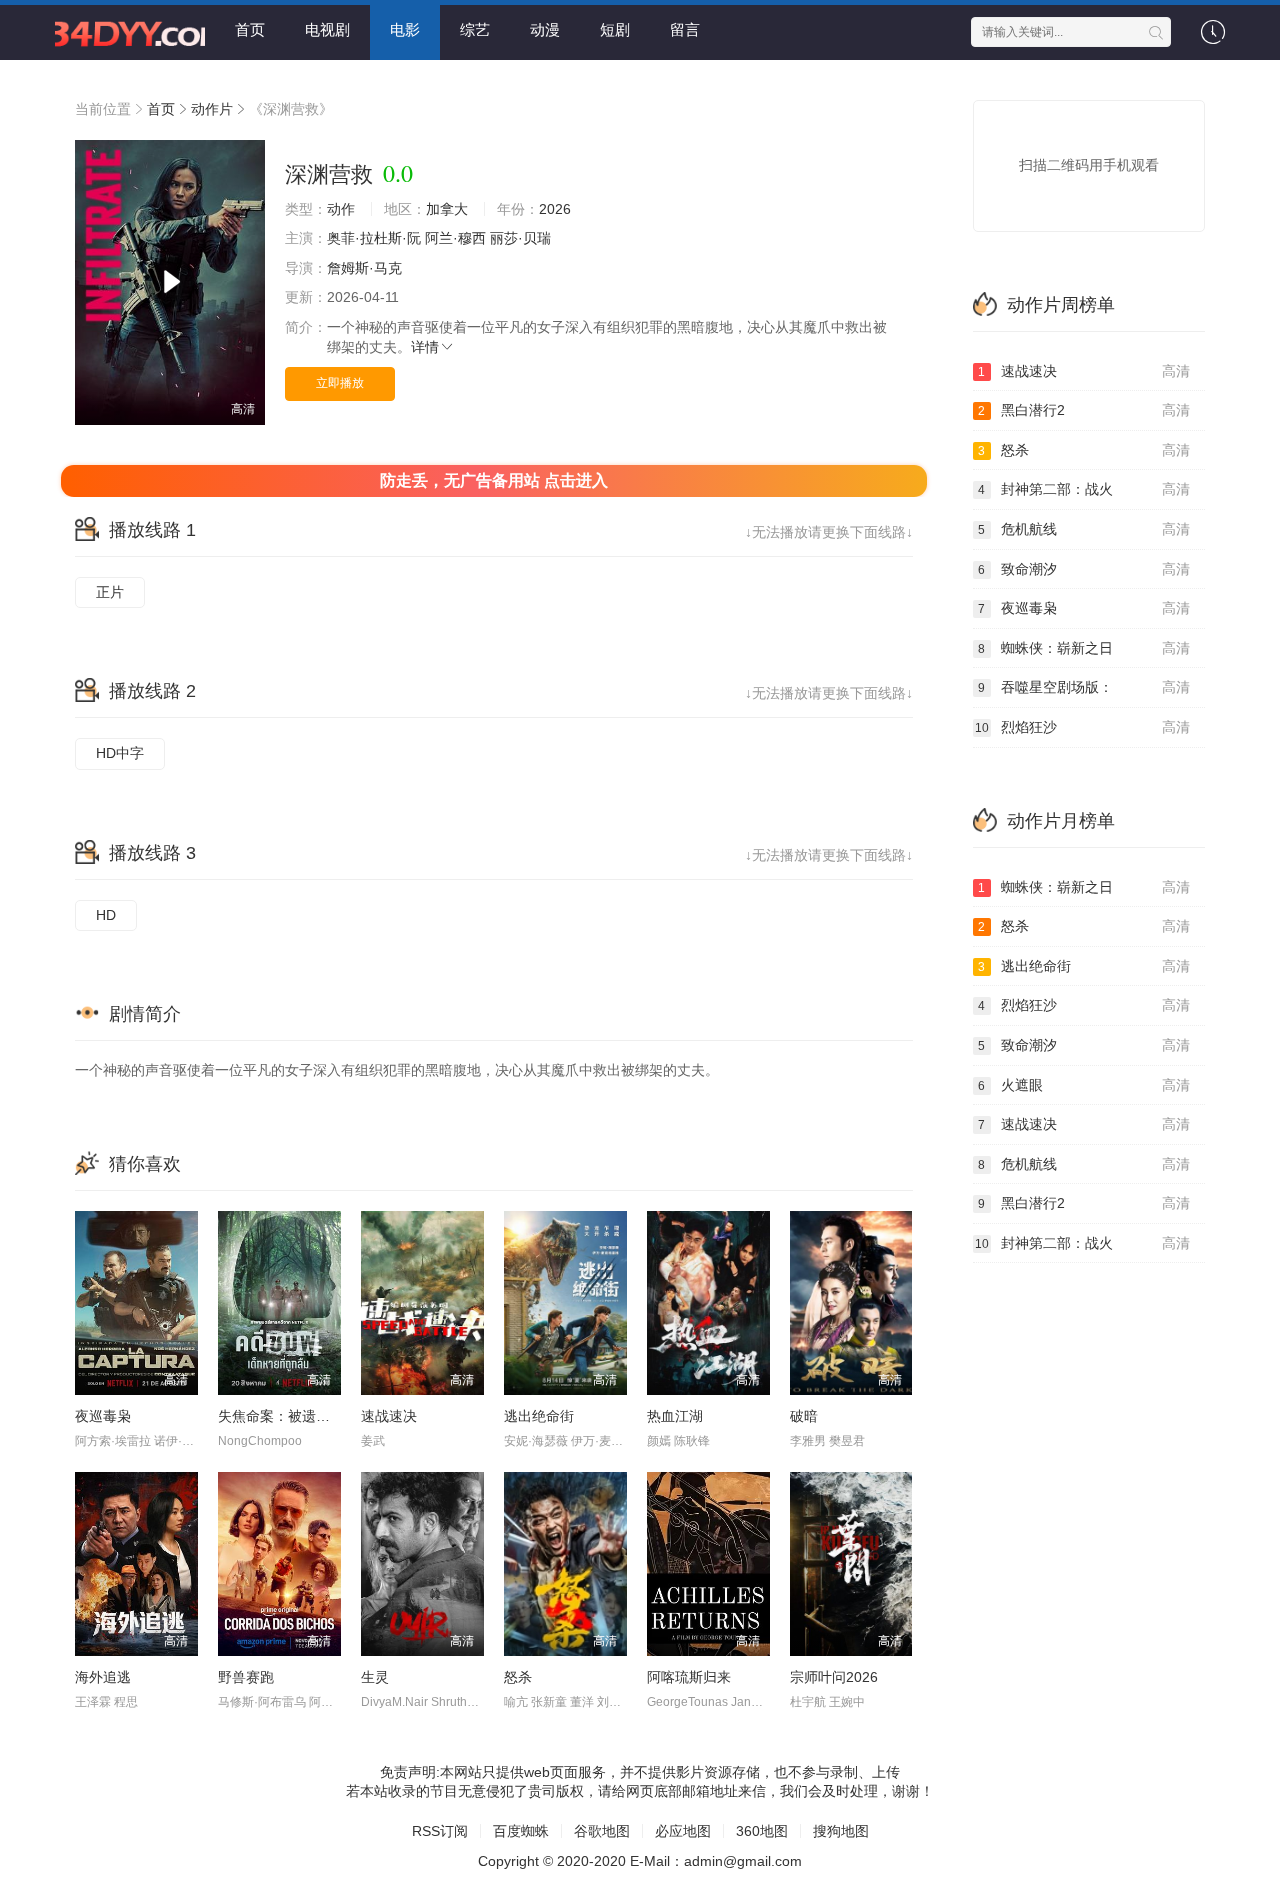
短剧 (615, 29)
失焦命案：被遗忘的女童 (295, 1416)
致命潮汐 (1084, 569)
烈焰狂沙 (1083, 727)
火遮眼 (1084, 1085)
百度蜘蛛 (521, 1831)
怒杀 (518, 1677)
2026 (555, 209)
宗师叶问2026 (834, 1677)
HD (106, 915)
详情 (425, 347)
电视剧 (327, 29)
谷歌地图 (602, 1831)
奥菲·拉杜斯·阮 (374, 238)
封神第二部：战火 (1084, 489)
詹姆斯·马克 (364, 268)
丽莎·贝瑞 (520, 238)
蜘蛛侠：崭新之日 (1084, 648)
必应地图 (683, 1831)
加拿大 (447, 209)
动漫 (545, 29)
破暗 (804, 1416)
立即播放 (340, 383)
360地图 (762, 1831)
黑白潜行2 (1084, 410)
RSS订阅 (440, 1831)
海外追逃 (103, 1677)
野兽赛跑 (246, 1677)
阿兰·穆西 (455, 238)
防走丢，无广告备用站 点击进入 (494, 480)
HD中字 (120, 753)
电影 (405, 29)
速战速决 (389, 1416)
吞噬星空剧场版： (1084, 687)
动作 (341, 209)
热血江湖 (675, 1416)
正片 (110, 592)
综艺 (475, 29)
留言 (685, 29)
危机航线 (1084, 529)
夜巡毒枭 (103, 1416)
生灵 (375, 1677)
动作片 (212, 109)
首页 (250, 29)
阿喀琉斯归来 (689, 1677)
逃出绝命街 (539, 1416)
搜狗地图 (841, 1831)
